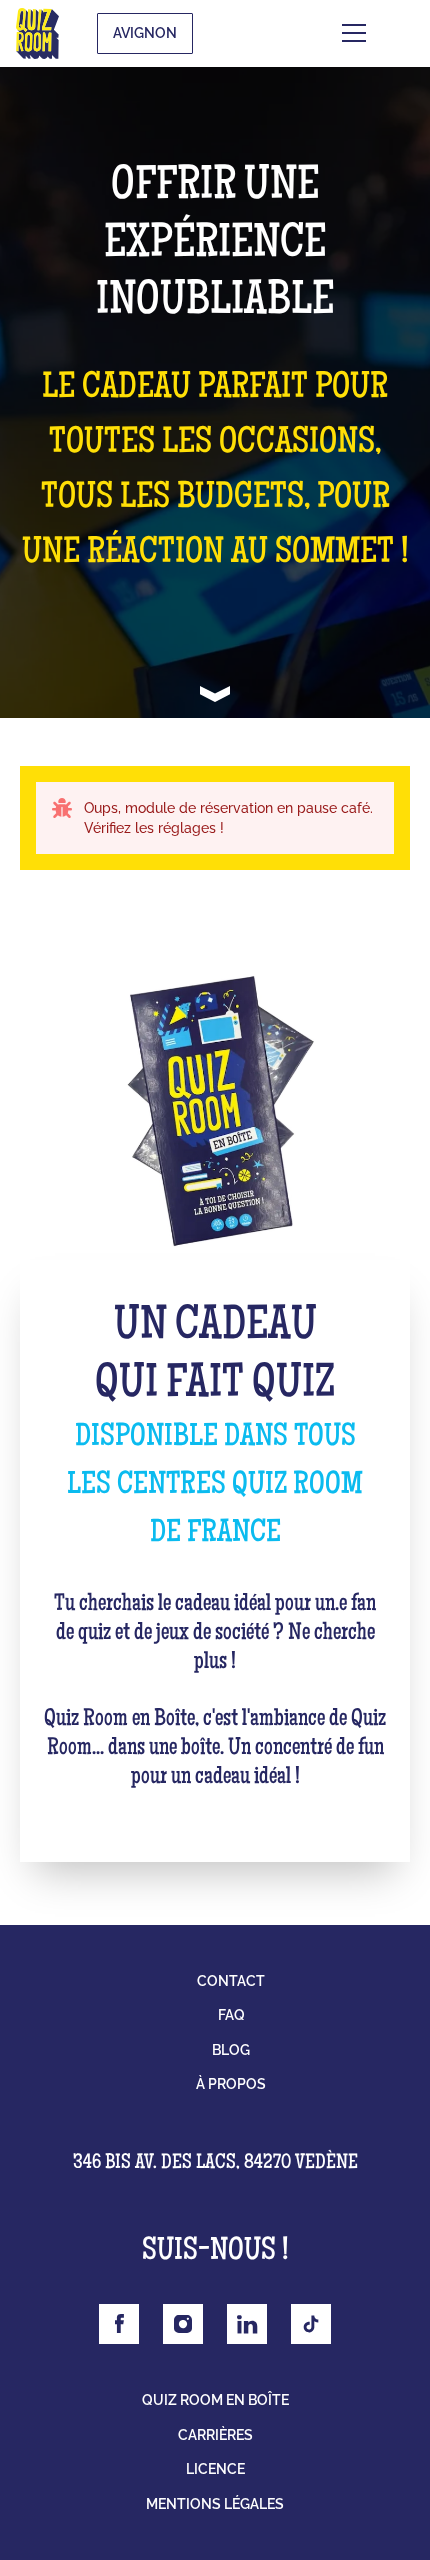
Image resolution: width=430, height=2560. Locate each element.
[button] (384, 33)
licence (215, 2469)
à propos (231, 2084)
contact (231, 1981)
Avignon (145, 33)
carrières (215, 2435)
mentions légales (215, 2504)
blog (231, 2050)
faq (231, 2015)
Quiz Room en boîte (215, 2400)
